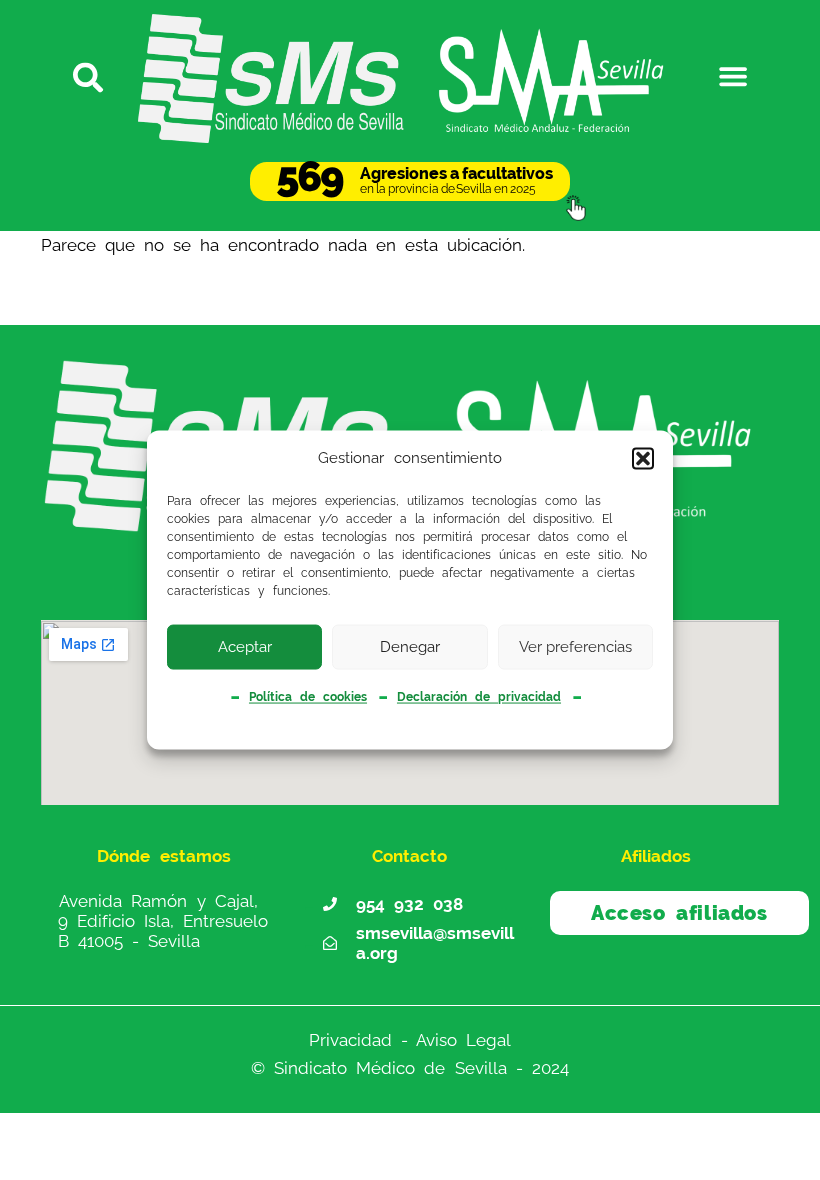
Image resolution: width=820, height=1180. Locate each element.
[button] (643, 458)
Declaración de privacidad (479, 697)
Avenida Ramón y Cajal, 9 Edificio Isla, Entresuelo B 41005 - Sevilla (163, 921)
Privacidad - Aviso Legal (410, 1040)
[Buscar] (87, 76)
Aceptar (245, 647)
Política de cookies (308, 697)
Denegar (410, 647)
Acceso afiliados (679, 913)
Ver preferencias (575, 647)
